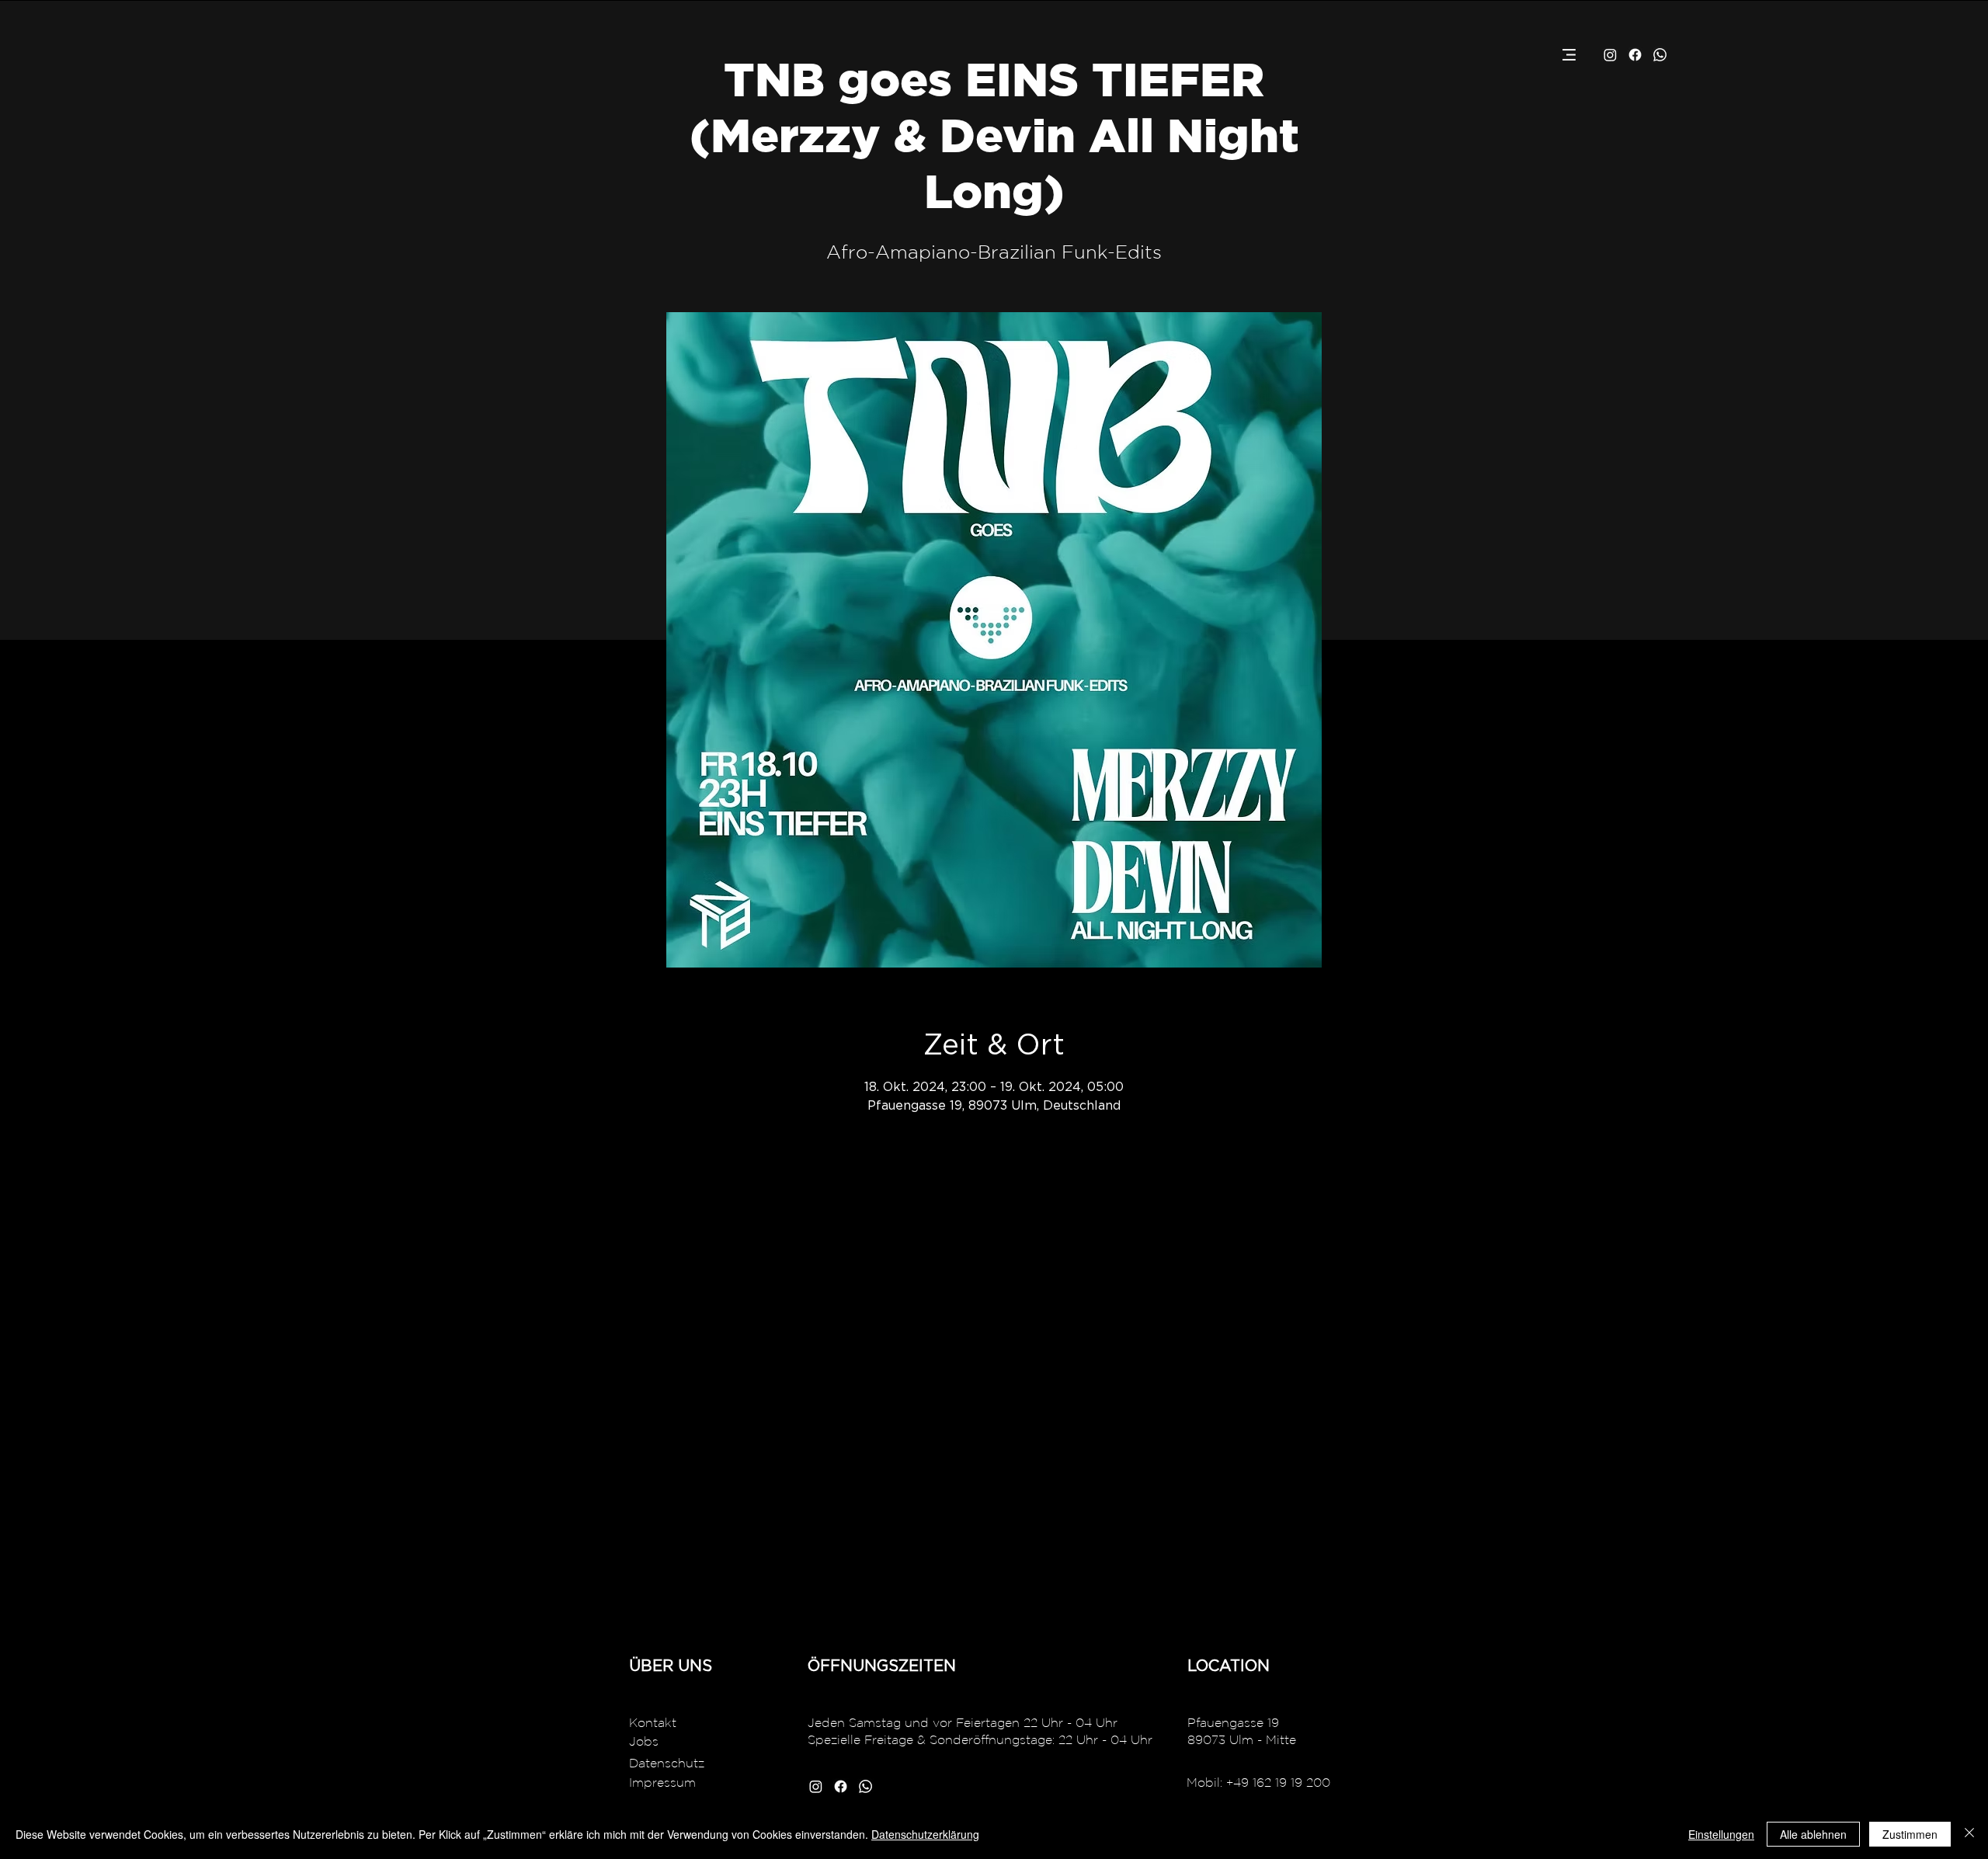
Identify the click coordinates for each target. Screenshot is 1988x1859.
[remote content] (994, 1393)
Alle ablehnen (1813, 1834)
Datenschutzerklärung (925, 1834)
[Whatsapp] (1660, 55)
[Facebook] (1635, 55)
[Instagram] (1610, 55)
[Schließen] (1969, 1834)
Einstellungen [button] (1721, 1834)
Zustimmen (1910, 1834)
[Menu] (1569, 55)
